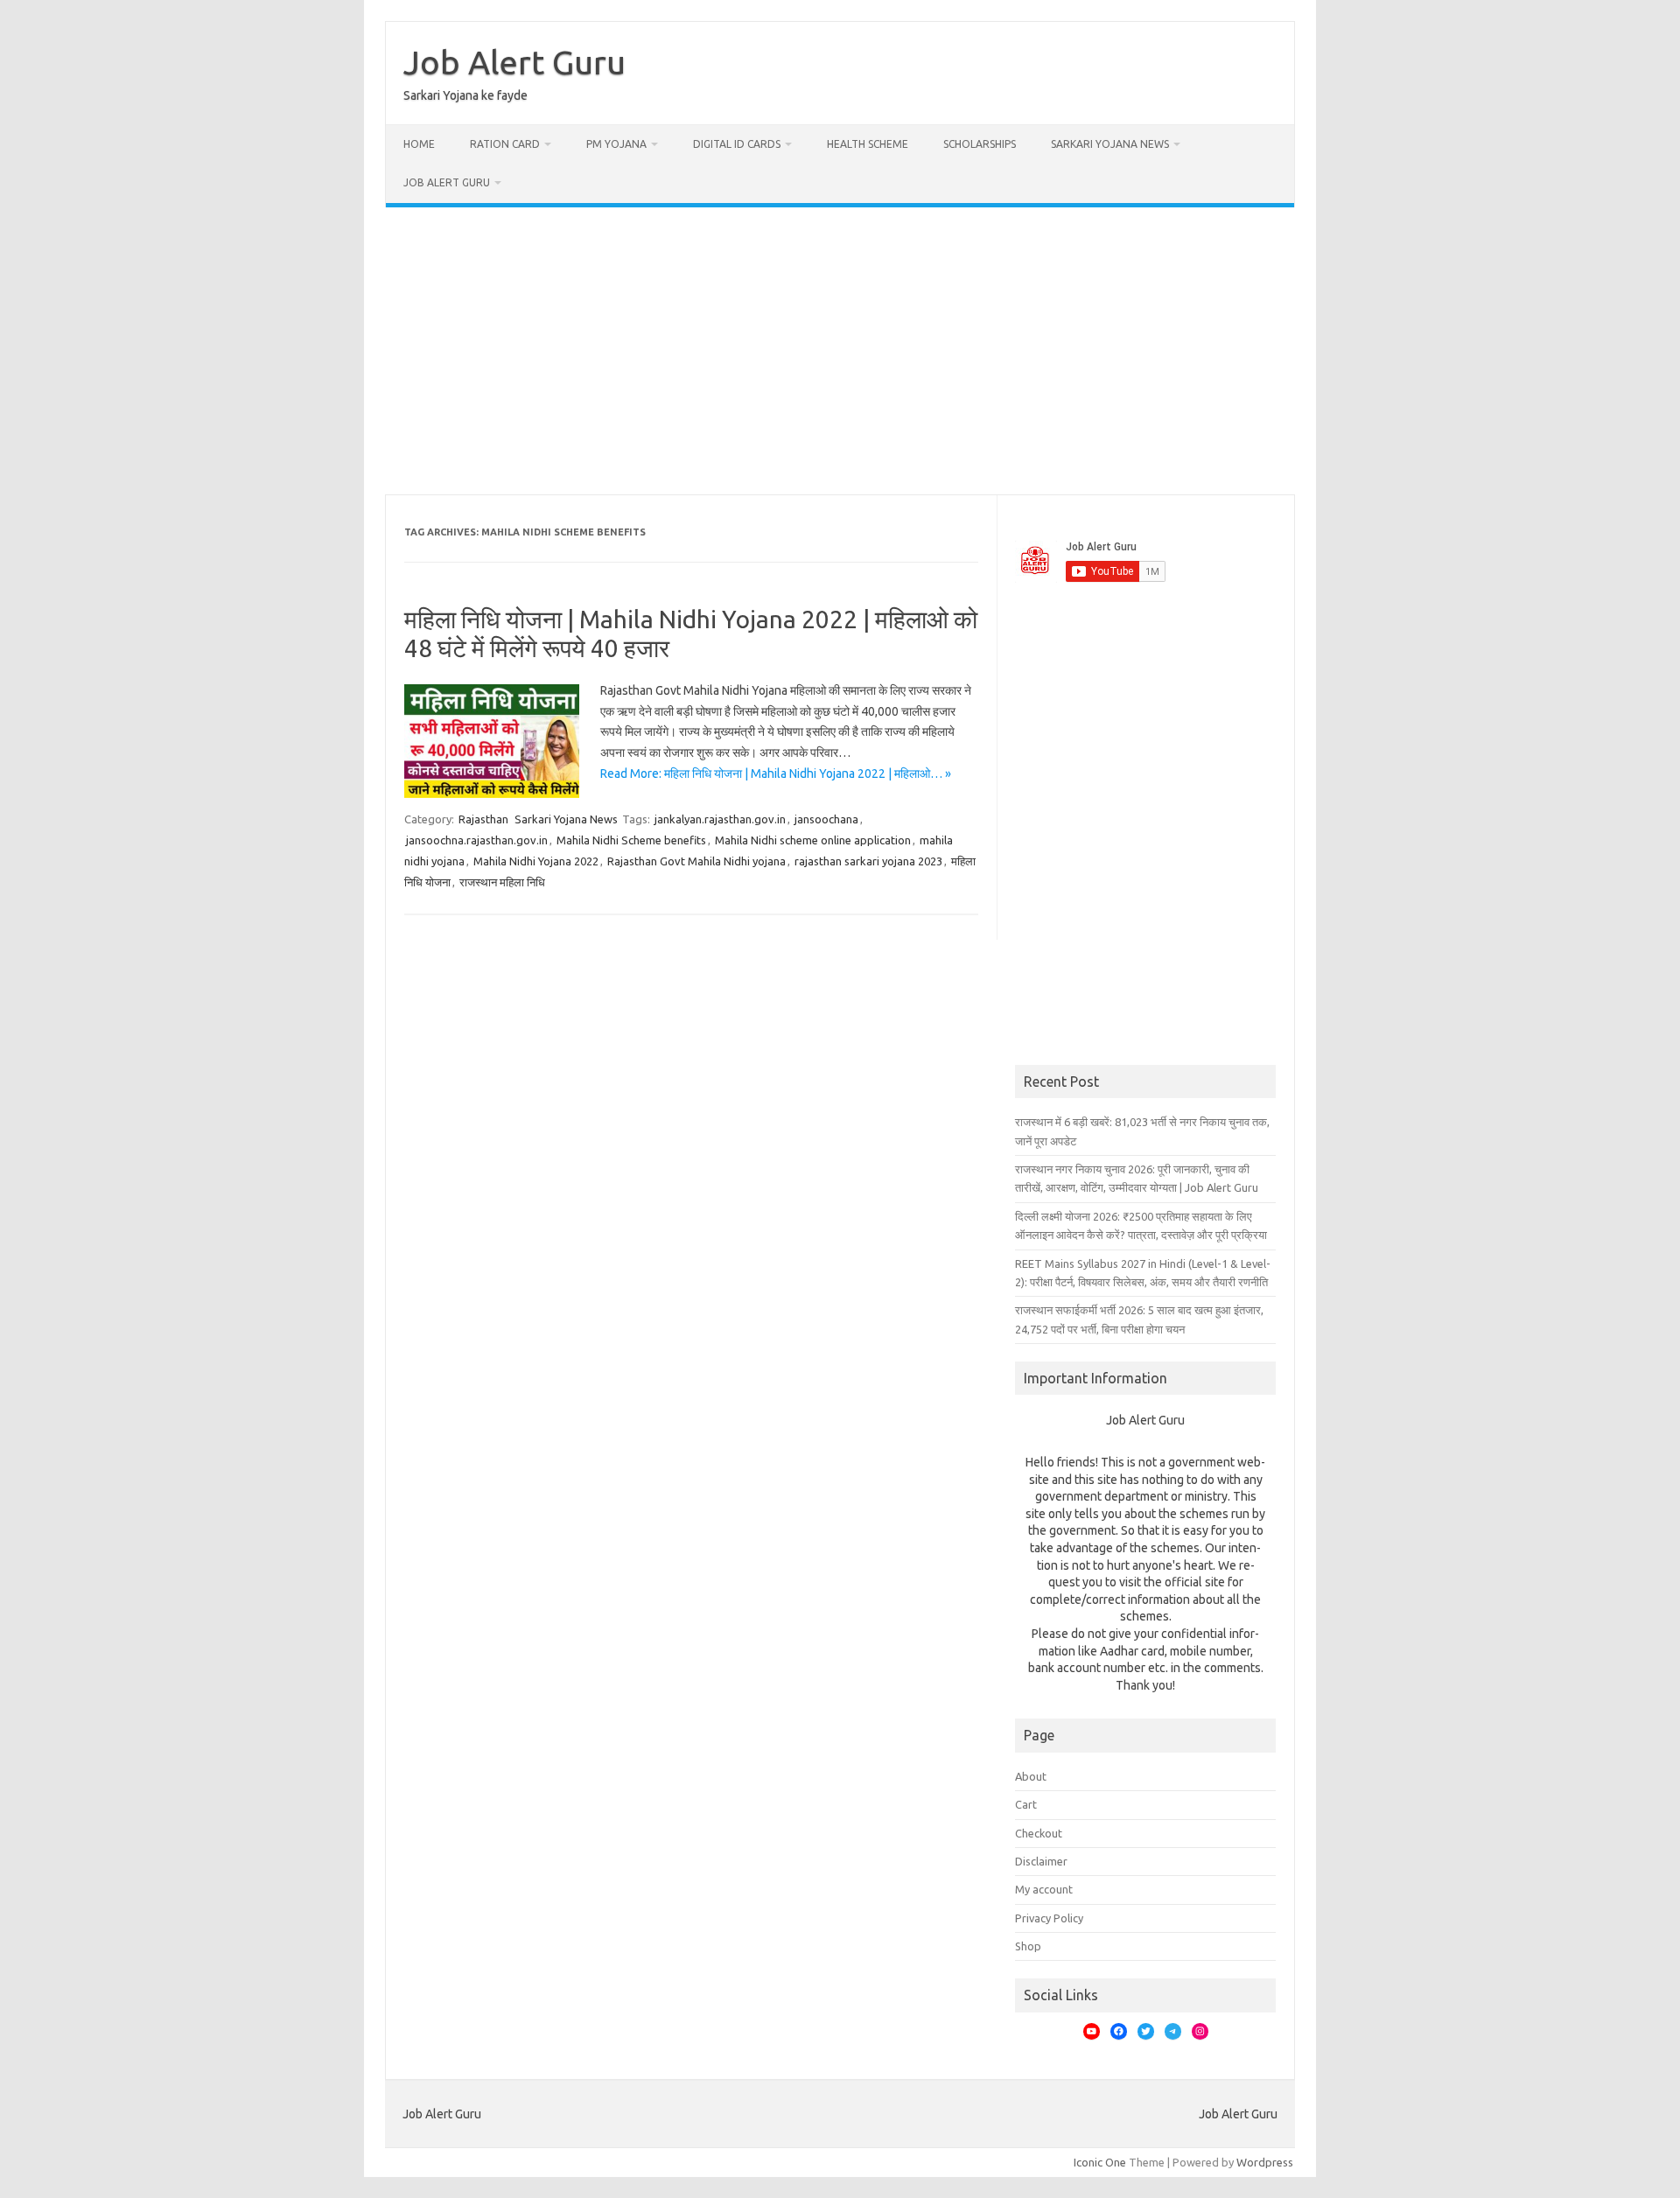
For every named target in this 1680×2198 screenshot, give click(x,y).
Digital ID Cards (737, 144)
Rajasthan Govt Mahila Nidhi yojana (696, 861)
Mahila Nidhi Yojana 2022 (536, 861)
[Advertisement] (840, 351)
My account (1044, 1889)
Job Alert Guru (514, 62)
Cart (1026, 1804)
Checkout (1039, 1833)
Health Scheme (868, 144)
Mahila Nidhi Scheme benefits (631, 840)
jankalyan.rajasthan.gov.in (720, 819)
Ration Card (505, 144)
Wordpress (1265, 2162)
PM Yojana (616, 144)
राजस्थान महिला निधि (502, 882)
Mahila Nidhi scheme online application (813, 840)
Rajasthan (483, 819)
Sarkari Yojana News (1110, 144)
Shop (1028, 1946)
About (1031, 1776)
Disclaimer (1041, 1861)
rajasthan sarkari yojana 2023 (868, 861)
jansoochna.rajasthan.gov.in (477, 840)
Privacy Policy (1049, 1918)
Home (419, 144)
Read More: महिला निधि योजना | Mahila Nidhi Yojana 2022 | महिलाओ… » (776, 773)
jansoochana (826, 819)
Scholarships (980, 144)
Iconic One (1100, 2162)
